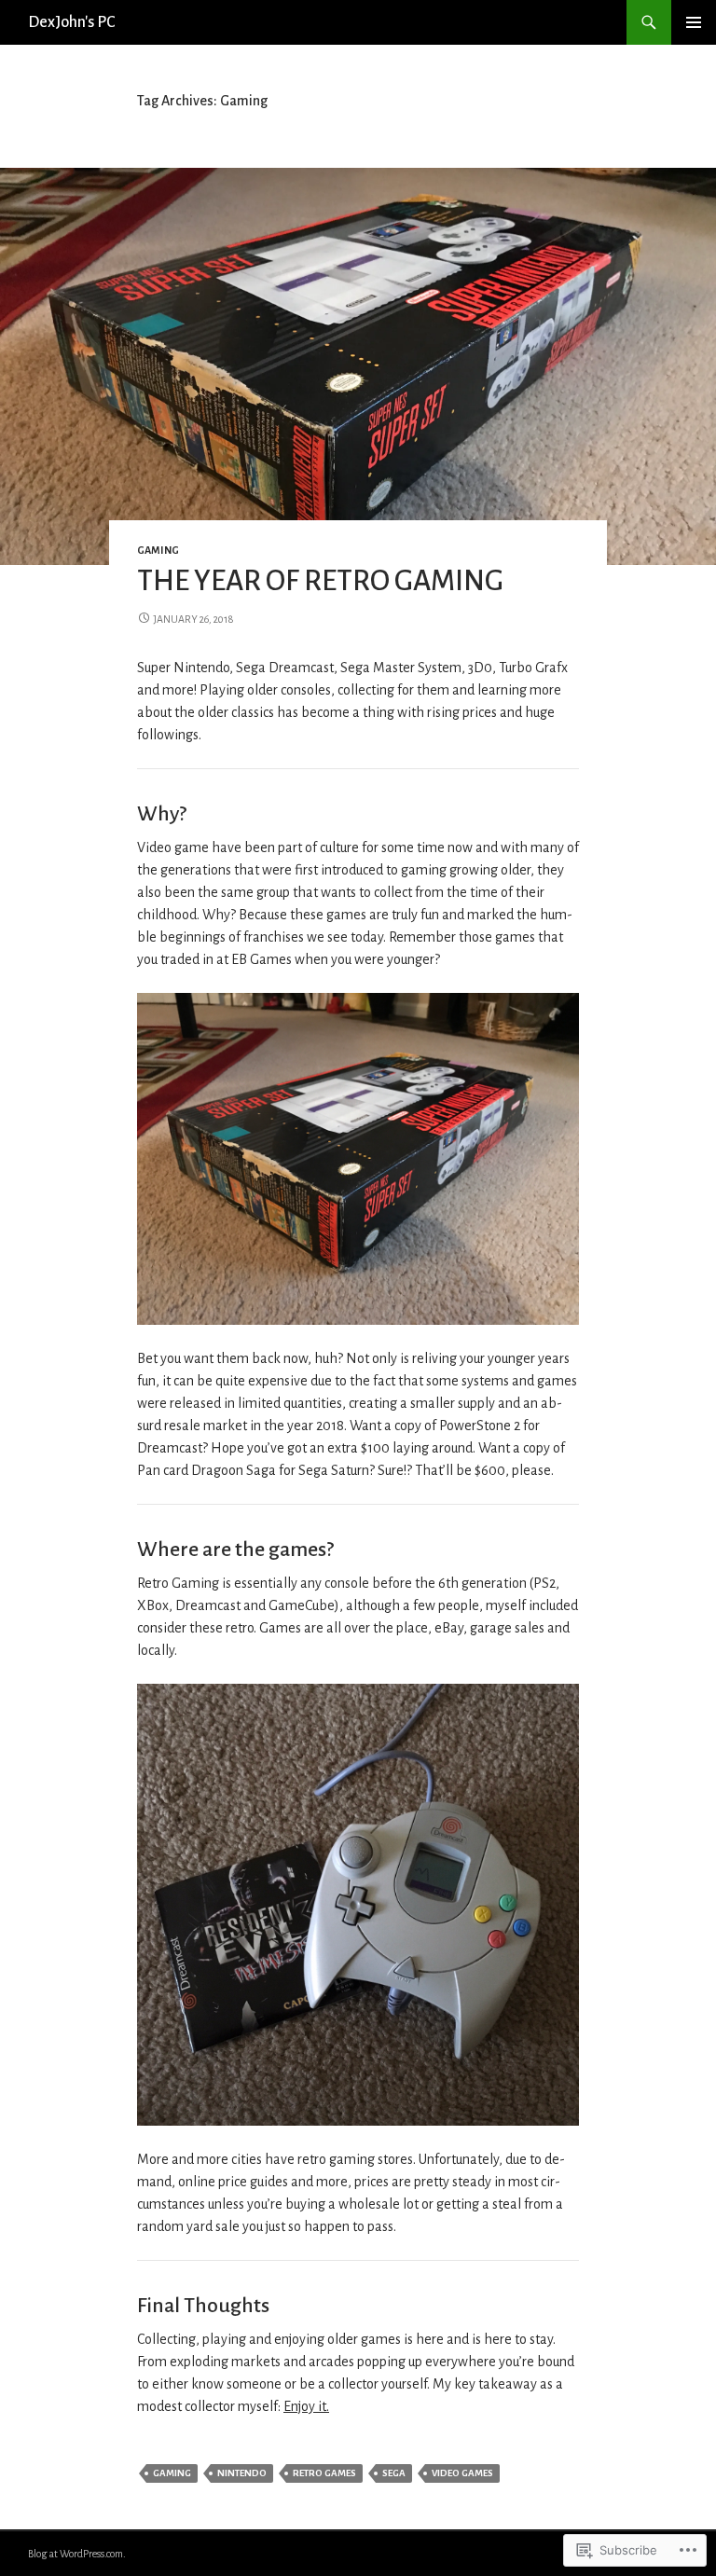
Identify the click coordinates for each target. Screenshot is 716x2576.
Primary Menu (694, 22)
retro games (324, 2473)
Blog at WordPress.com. (77, 2554)
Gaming (158, 550)
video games (462, 2473)
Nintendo (242, 2473)
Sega (394, 2473)
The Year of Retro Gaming (320, 581)
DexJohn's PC (71, 22)
